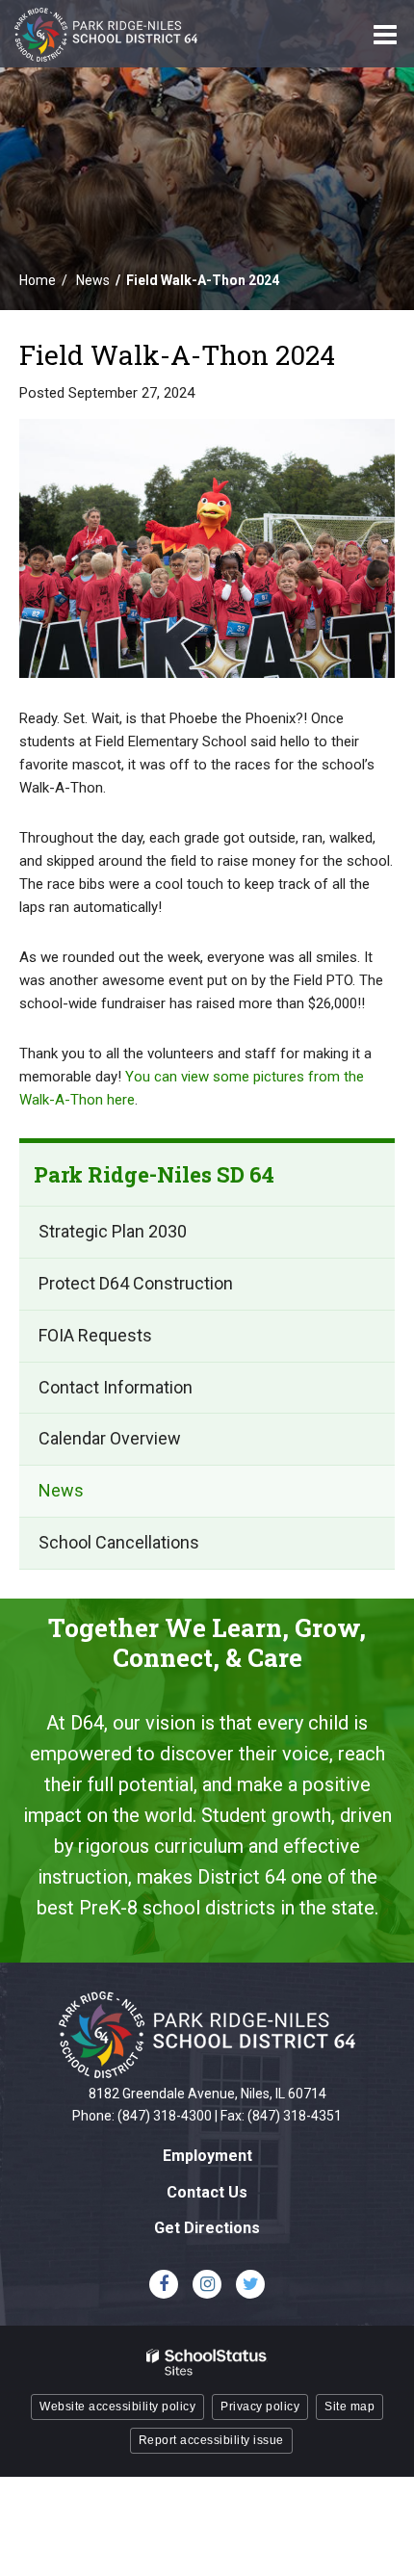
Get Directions (207, 2228)
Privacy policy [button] (260, 2407)
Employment (207, 2156)
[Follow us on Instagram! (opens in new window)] (207, 2284)
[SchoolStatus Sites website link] (207, 2363)
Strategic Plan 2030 (113, 1231)
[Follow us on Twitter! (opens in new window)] (250, 2284)
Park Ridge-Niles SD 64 (154, 1174)
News (93, 280)
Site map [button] (349, 2407)
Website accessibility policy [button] (117, 2407)
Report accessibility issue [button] (211, 2440)
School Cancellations (119, 1542)
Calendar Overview (110, 1438)
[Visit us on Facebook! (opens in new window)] (164, 2284)
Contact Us (207, 2192)
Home (38, 280)
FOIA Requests (95, 1335)
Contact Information (116, 1387)
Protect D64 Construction (136, 1283)
